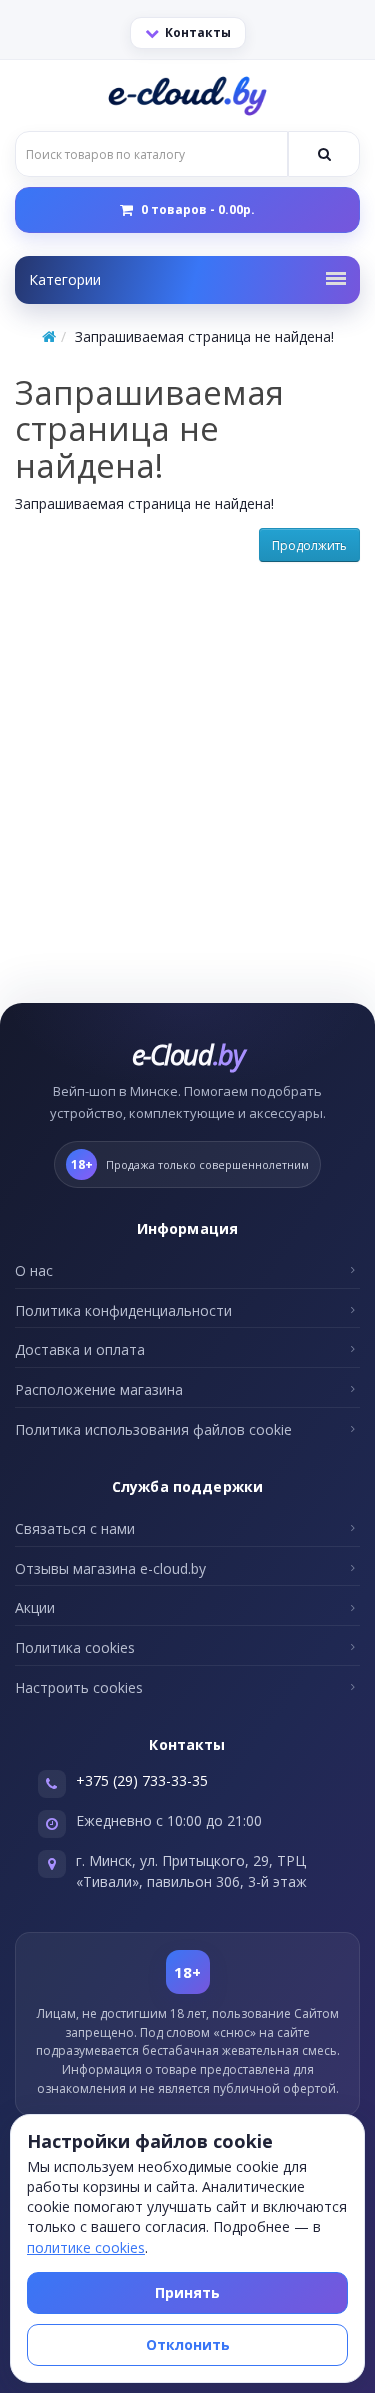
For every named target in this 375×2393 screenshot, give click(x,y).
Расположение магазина (99, 1389)
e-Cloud (187, 1054)
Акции (35, 1607)
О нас (34, 1270)
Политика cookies (75, 1647)
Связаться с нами (75, 1528)
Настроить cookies (79, 1687)
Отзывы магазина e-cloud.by (110, 1568)
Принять (187, 2292)
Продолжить (309, 545)
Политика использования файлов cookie (153, 1429)
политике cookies (86, 2247)
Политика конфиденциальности (123, 1310)
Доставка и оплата (80, 1349)
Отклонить (188, 2344)
